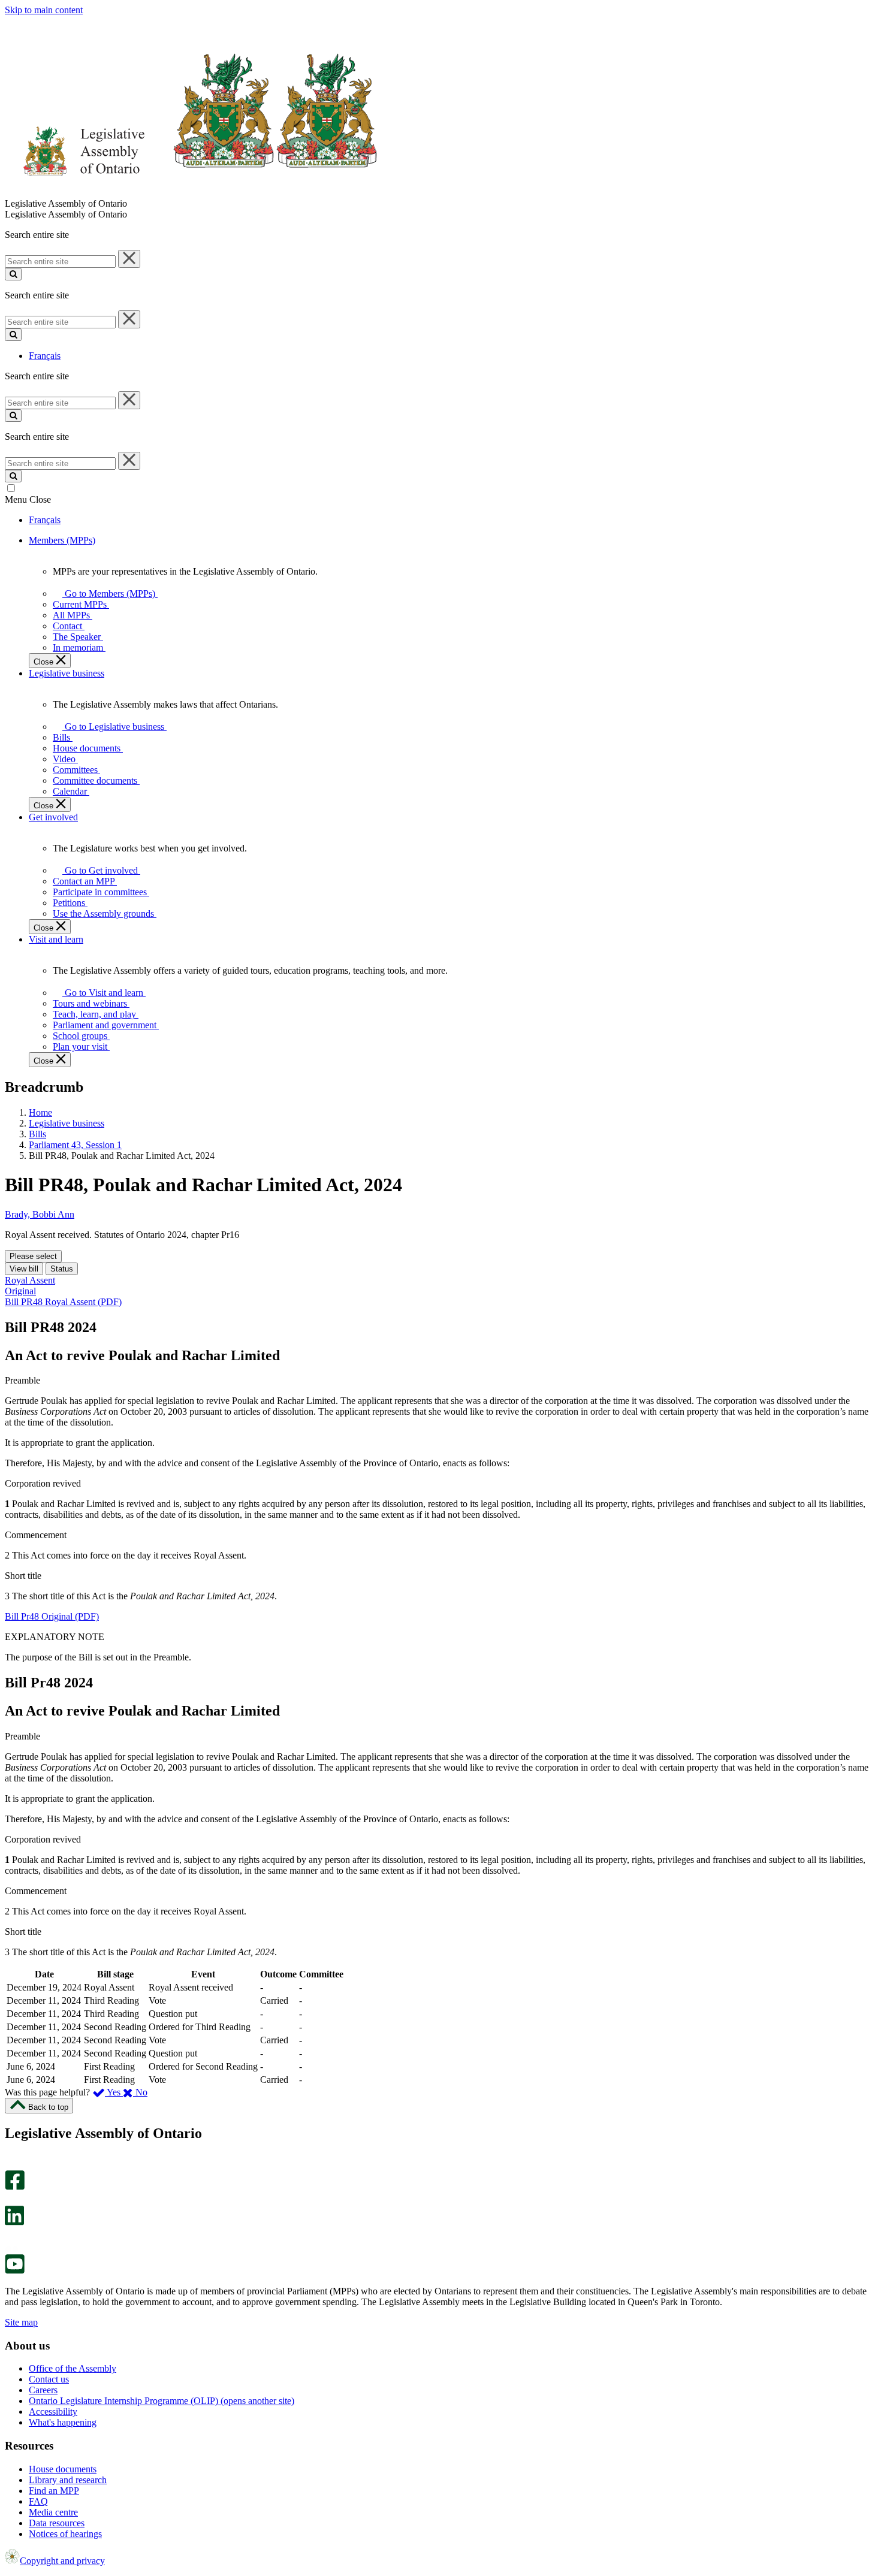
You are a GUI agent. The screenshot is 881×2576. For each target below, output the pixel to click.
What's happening (63, 2422)
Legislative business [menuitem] (67, 673)
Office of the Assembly (73, 2368)
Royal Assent (30, 1280)
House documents (63, 2469)
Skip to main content (44, 10)
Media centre (53, 2512)
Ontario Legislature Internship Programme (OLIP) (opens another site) (162, 2401)
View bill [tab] (24, 1269)
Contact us (49, 2379)
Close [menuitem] (45, 662)
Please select (33, 1256)
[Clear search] (129, 259)
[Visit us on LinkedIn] (14, 2222)
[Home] (191, 193)
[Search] (13, 274)
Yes (114, 2092)
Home (40, 1112)
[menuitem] (108, 594)
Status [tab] (62, 1269)
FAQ (38, 2501)
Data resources (57, 2523)
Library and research (68, 2480)
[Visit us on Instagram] (12, 2165)
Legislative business (67, 1123)
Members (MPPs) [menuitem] (62, 540)
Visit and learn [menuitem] (56, 939)
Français (45, 356)
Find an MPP (54, 2491)
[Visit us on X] (11, 2200)
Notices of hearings (65, 2534)
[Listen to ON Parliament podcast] (10, 2238)
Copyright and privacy (62, 2561)
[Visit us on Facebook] (15, 2187)
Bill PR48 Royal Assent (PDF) (63, 1302)
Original (20, 1291)
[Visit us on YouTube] (15, 2271)
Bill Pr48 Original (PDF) (52, 1616)
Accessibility (53, 2412)
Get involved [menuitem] (53, 817)
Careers (43, 2390)
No (140, 2092)
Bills (37, 1134)
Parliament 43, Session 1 (75, 1145)
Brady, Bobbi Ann (40, 1214)
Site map (21, 2322)
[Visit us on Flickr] (12, 2249)
